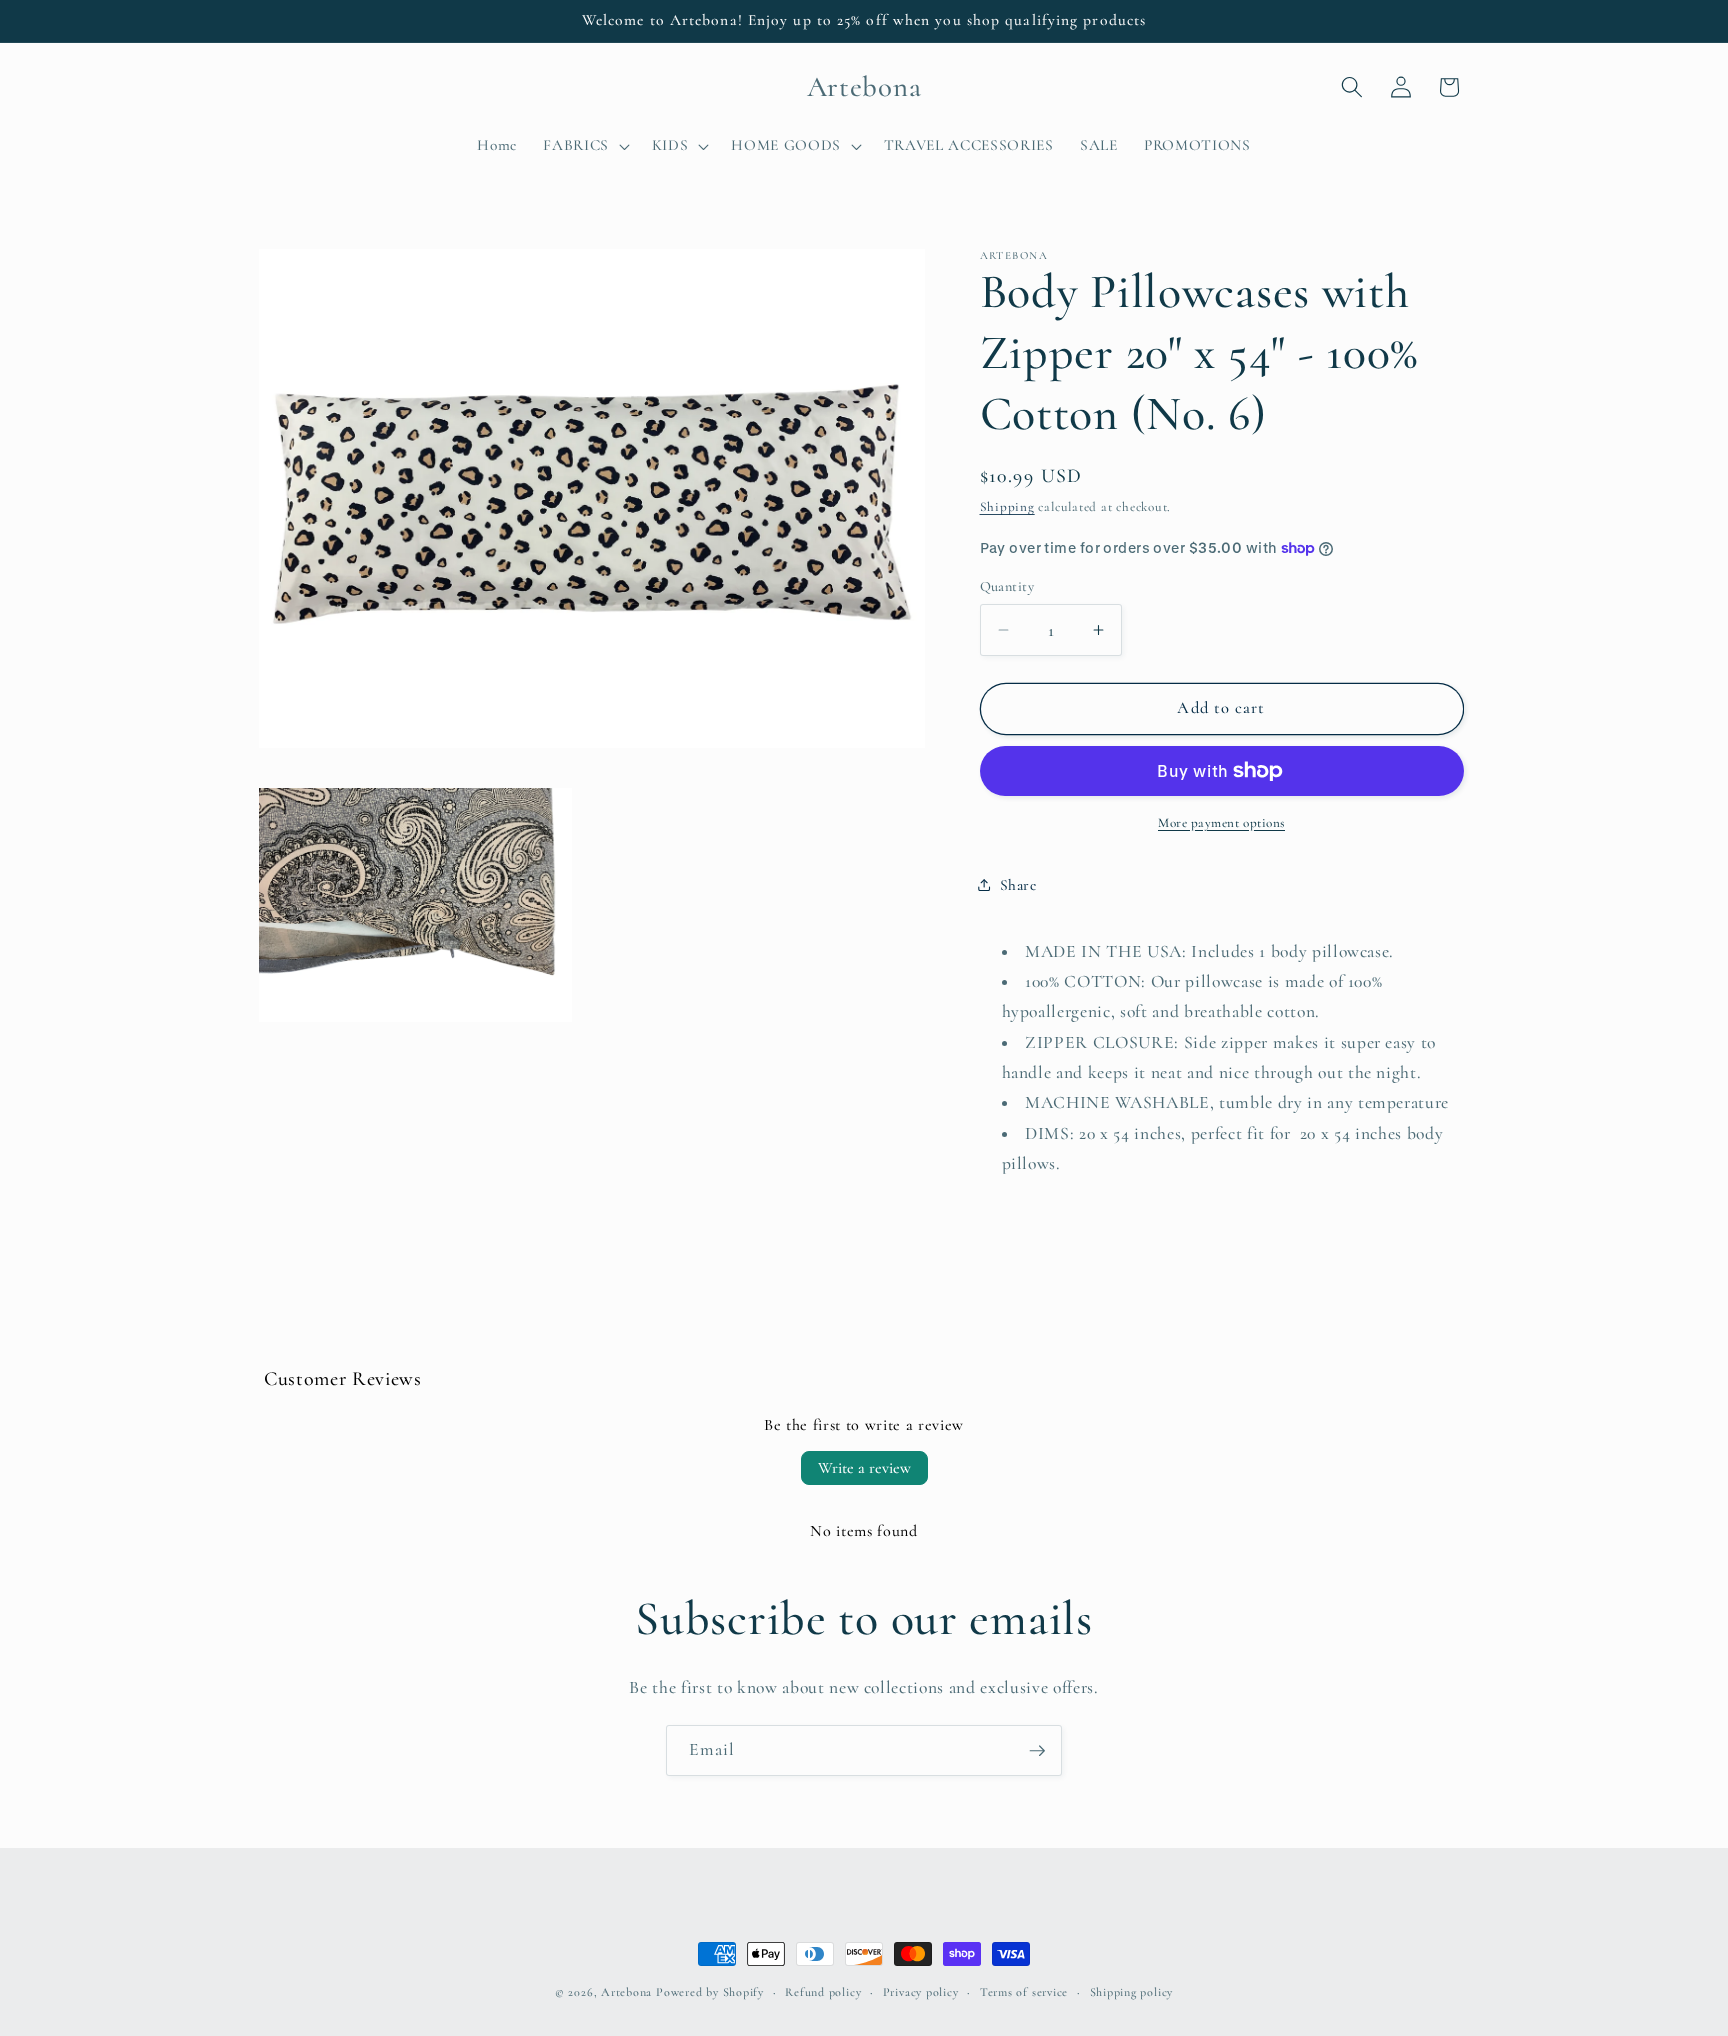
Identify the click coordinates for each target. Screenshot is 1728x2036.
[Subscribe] (1037, 1751)
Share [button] (1018, 885)
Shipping (1007, 507)
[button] (584, 146)
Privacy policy (921, 1992)
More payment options (1221, 823)
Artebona (626, 1992)
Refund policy (823, 1992)
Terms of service (1024, 1992)
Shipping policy (1132, 1992)
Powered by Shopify (710, 1992)
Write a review (864, 1468)
